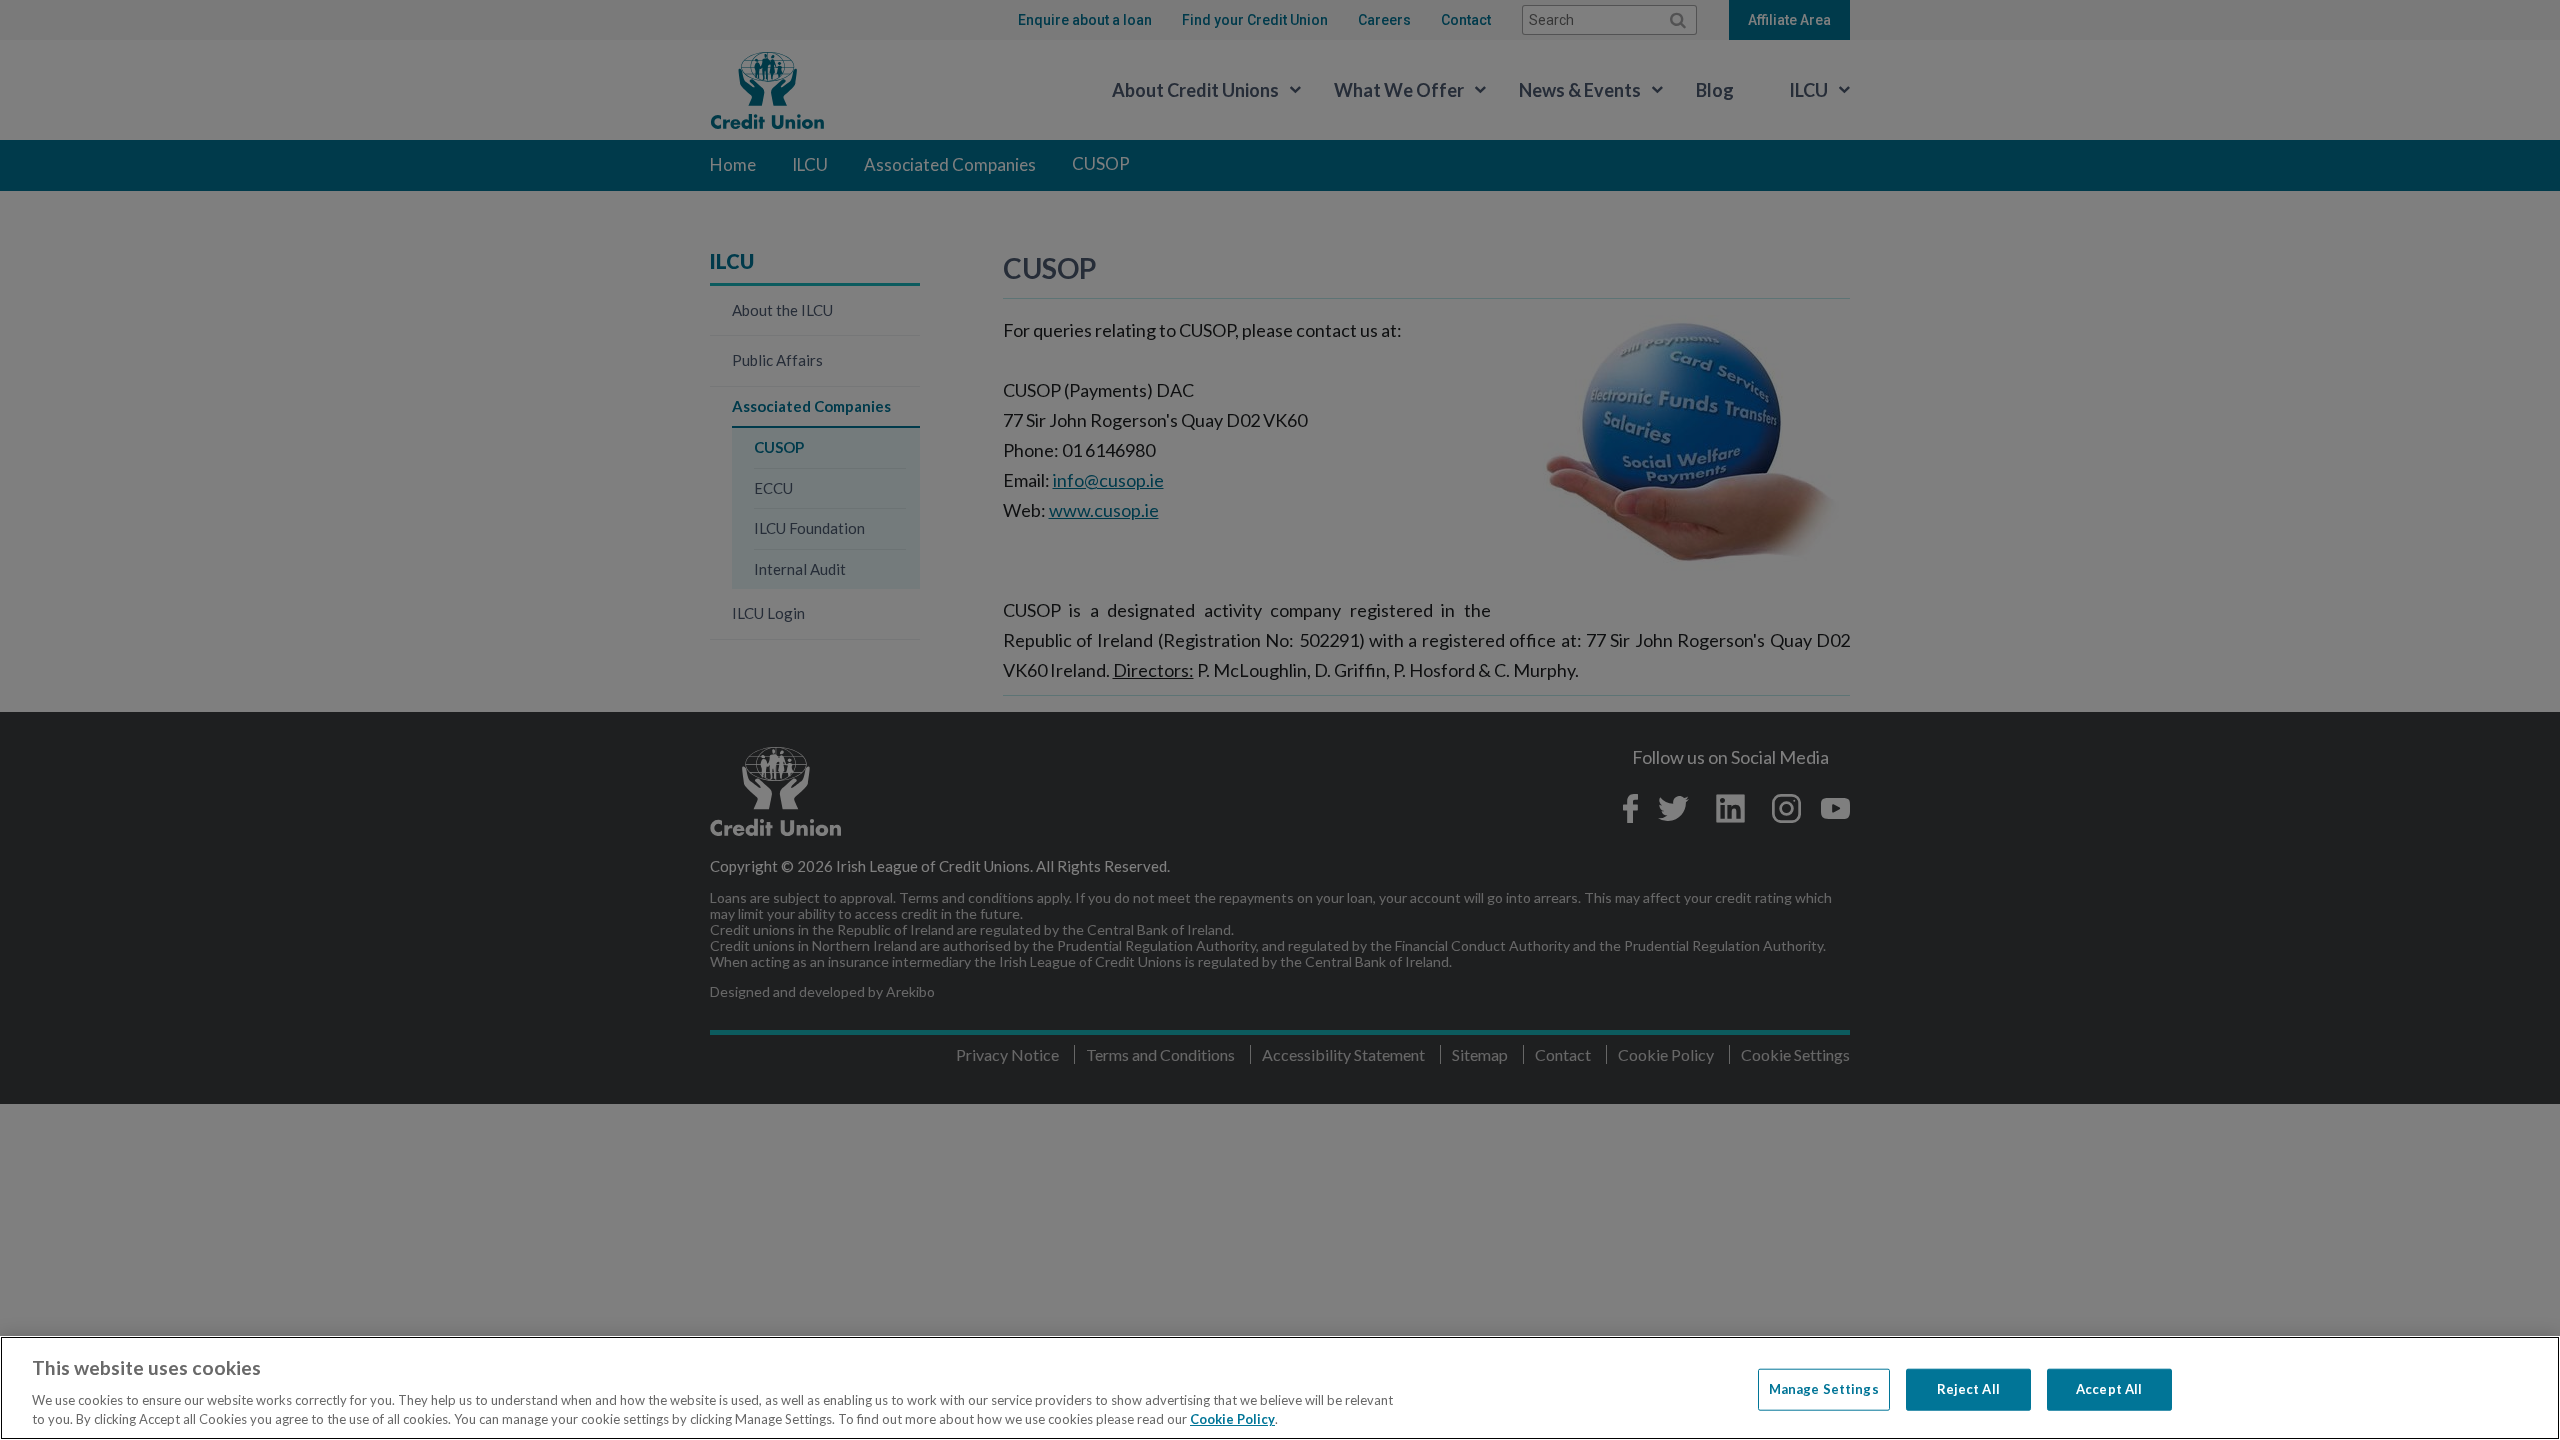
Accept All (2109, 1389)
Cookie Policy (1232, 1419)
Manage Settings (1824, 1389)
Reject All (1968, 1389)
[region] (1280, 1388)
